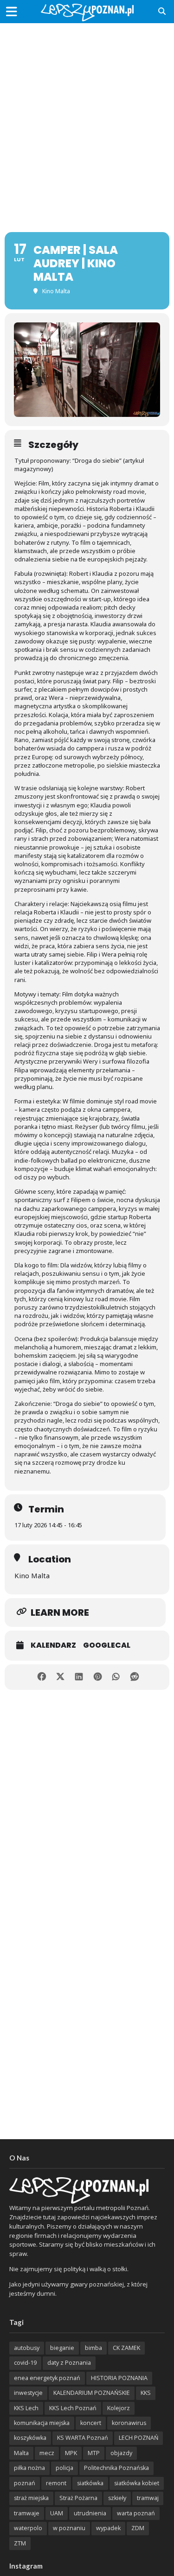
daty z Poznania (69, 2363)
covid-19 (25, 2363)
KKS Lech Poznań (73, 2408)
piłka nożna (29, 2468)
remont (56, 2483)
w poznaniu (69, 2528)
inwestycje (28, 2393)
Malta (21, 2453)
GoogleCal (107, 1645)
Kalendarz (53, 1645)
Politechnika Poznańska (116, 2468)
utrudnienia (90, 2513)
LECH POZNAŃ (139, 2438)
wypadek (108, 2528)
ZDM (138, 2528)
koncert (91, 2423)
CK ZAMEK (126, 2348)
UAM (57, 2513)
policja (64, 2468)
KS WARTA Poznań (83, 2438)
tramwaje (27, 2513)
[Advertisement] (87, 119)
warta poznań (136, 2513)
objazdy (121, 2453)
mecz (47, 2453)
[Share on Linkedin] (79, 1677)
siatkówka (90, 2483)
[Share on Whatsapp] (116, 1677)
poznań (25, 2483)
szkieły (117, 2498)
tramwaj (148, 2498)
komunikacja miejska (42, 2423)
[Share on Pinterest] (98, 1677)
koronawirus (129, 2423)
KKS (146, 2393)
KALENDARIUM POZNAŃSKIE (92, 2393)
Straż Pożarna (78, 2498)
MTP (94, 2453)
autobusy (27, 2348)
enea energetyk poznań (47, 2378)
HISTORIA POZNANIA (119, 2378)
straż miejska (31, 2498)
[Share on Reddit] (135, 1677)
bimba (93, 2348)
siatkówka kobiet (137, 2483)
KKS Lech (26, 2408)
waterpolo (28, 2528)
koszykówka (30, 2438)
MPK (71, 2453)
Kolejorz (119, 2408)
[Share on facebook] (42, 1677)
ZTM (20, 2543)
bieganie (62, 2348)
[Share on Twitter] (61, 1677)
